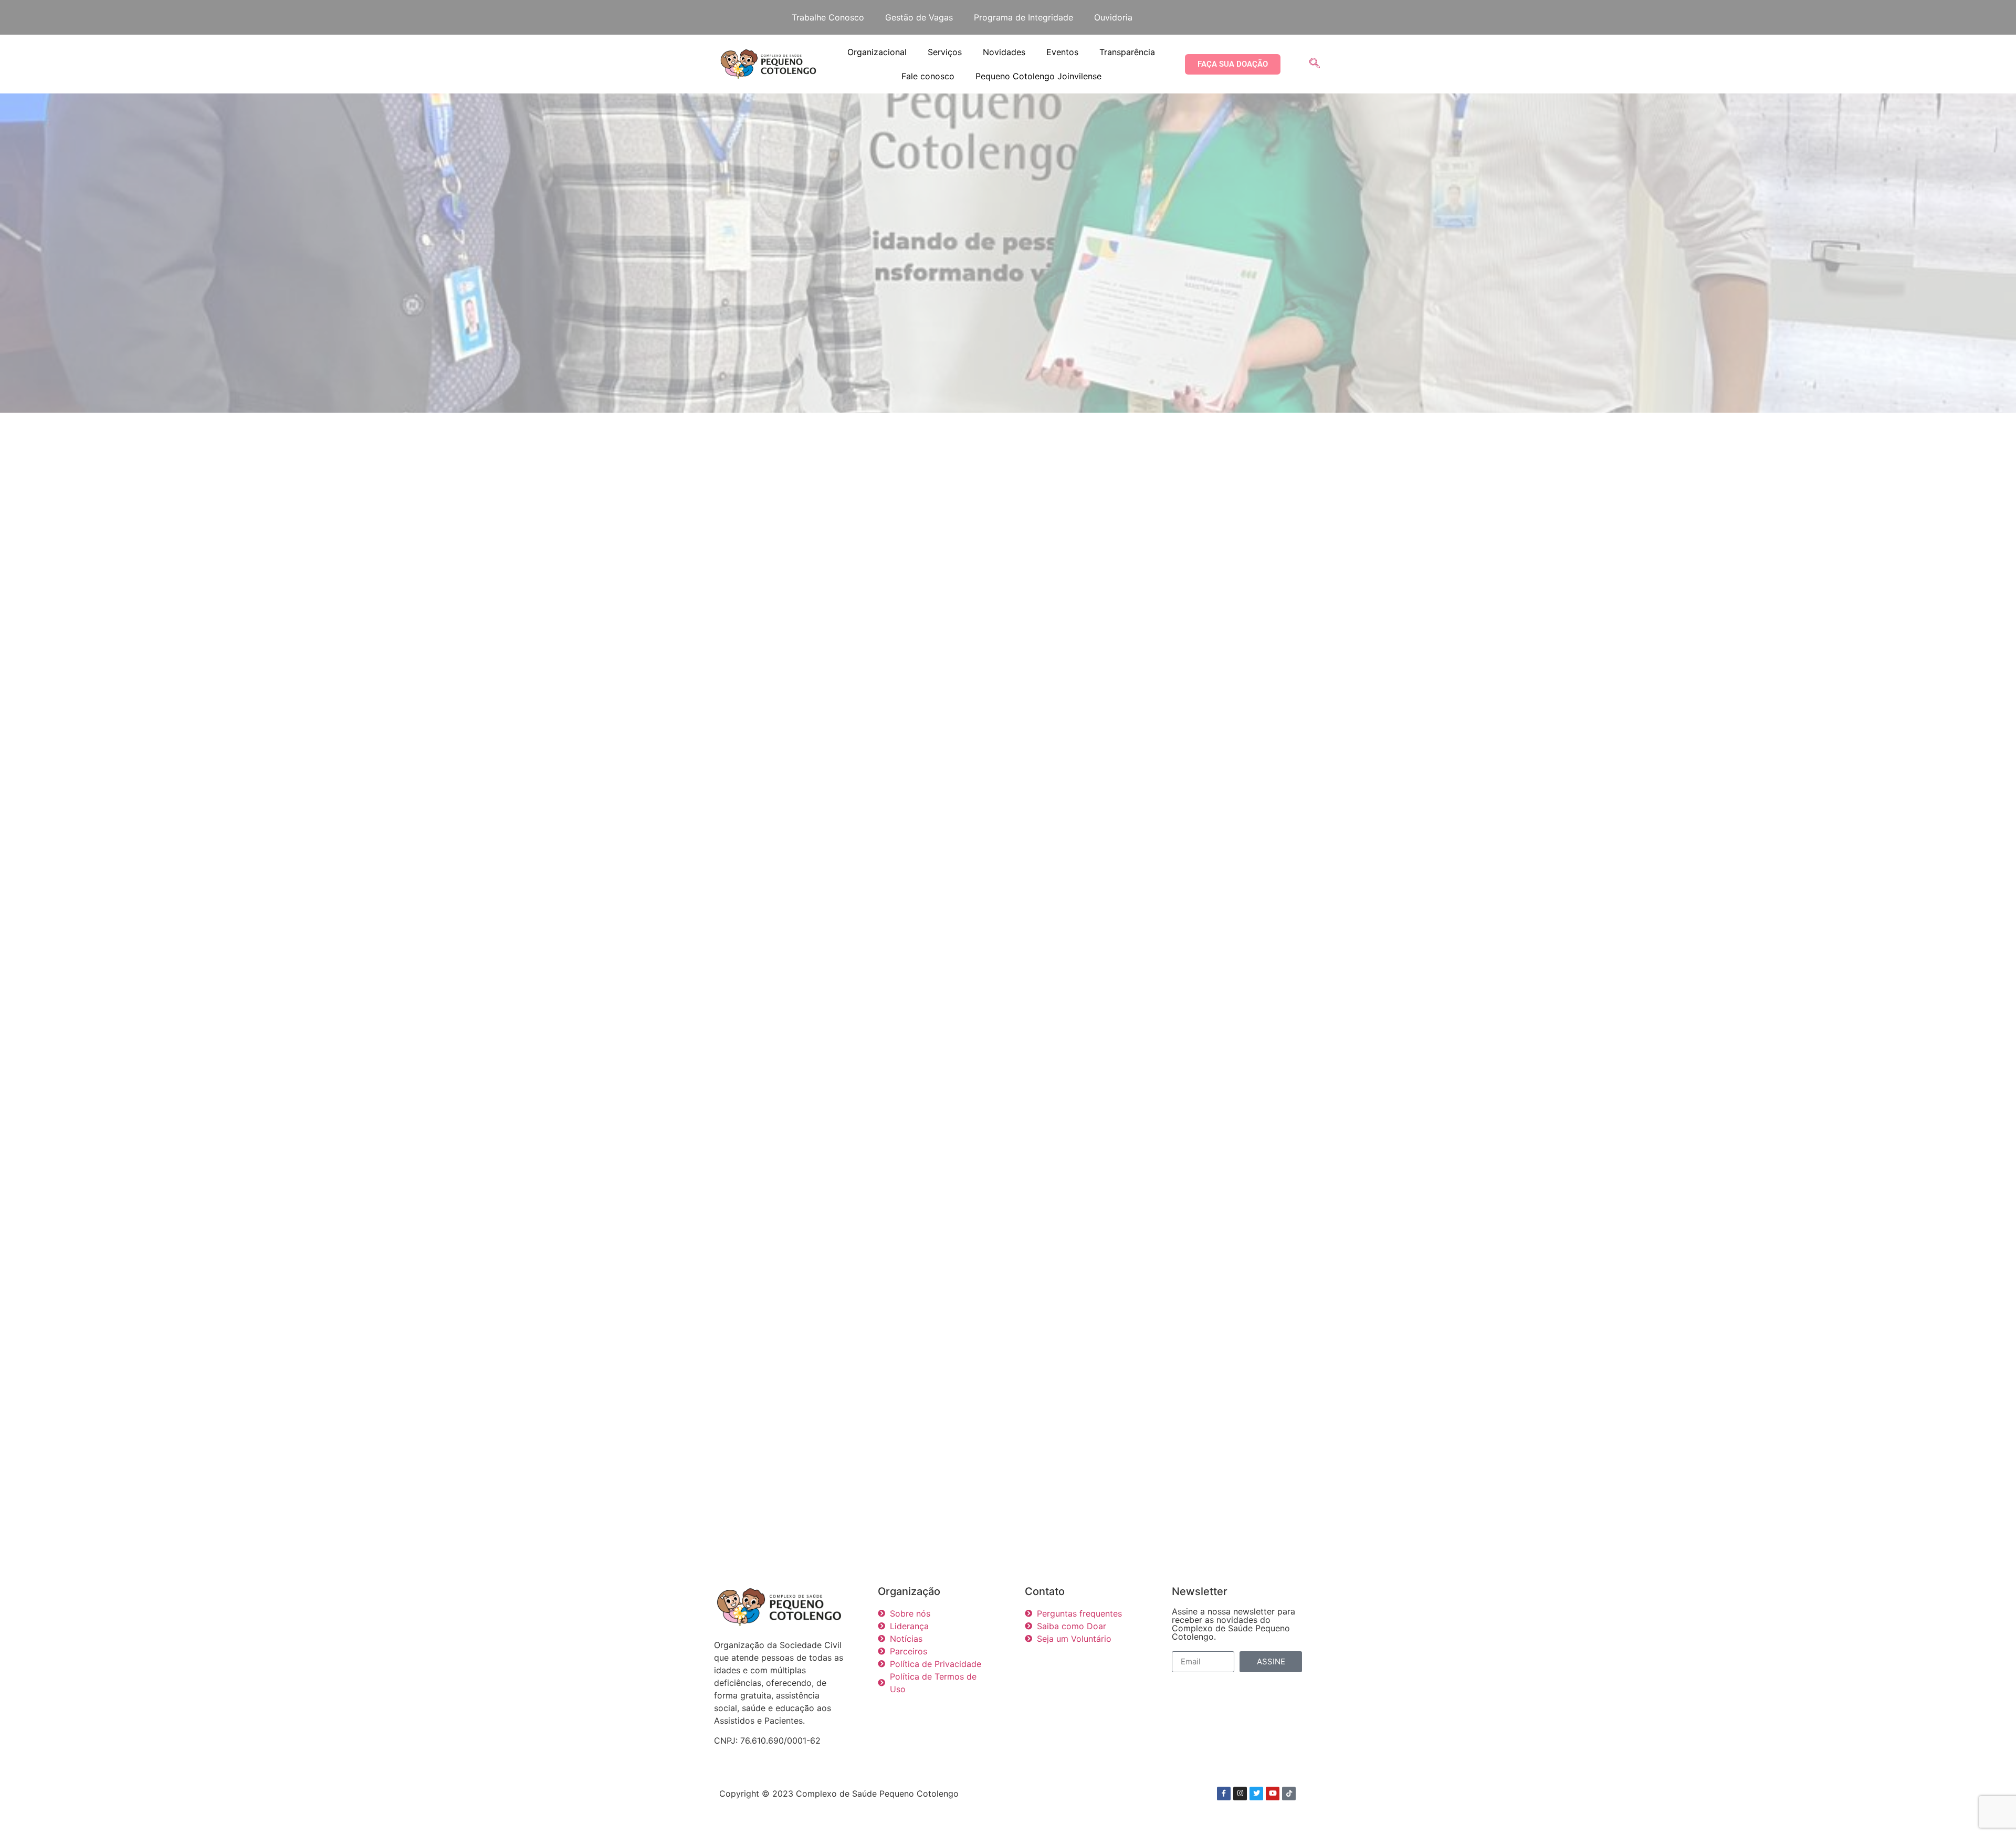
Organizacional (877, 52)
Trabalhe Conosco (828, 17)
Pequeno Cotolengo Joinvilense (1038, 76)
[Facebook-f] (1224, 1794)
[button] (1315, 64)
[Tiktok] (1289, 1794)
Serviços (945, 52)
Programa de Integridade (1023, 17)
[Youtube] (1273, 1794)
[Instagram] (1240, 1794)
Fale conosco (928, 76)
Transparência (1127, 52)
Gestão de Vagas (919, 17)
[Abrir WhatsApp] (1990, 1808)
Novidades (1004, 52)
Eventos (1062, 52)
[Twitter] (1256, 1794)
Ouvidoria (1113, 17)
